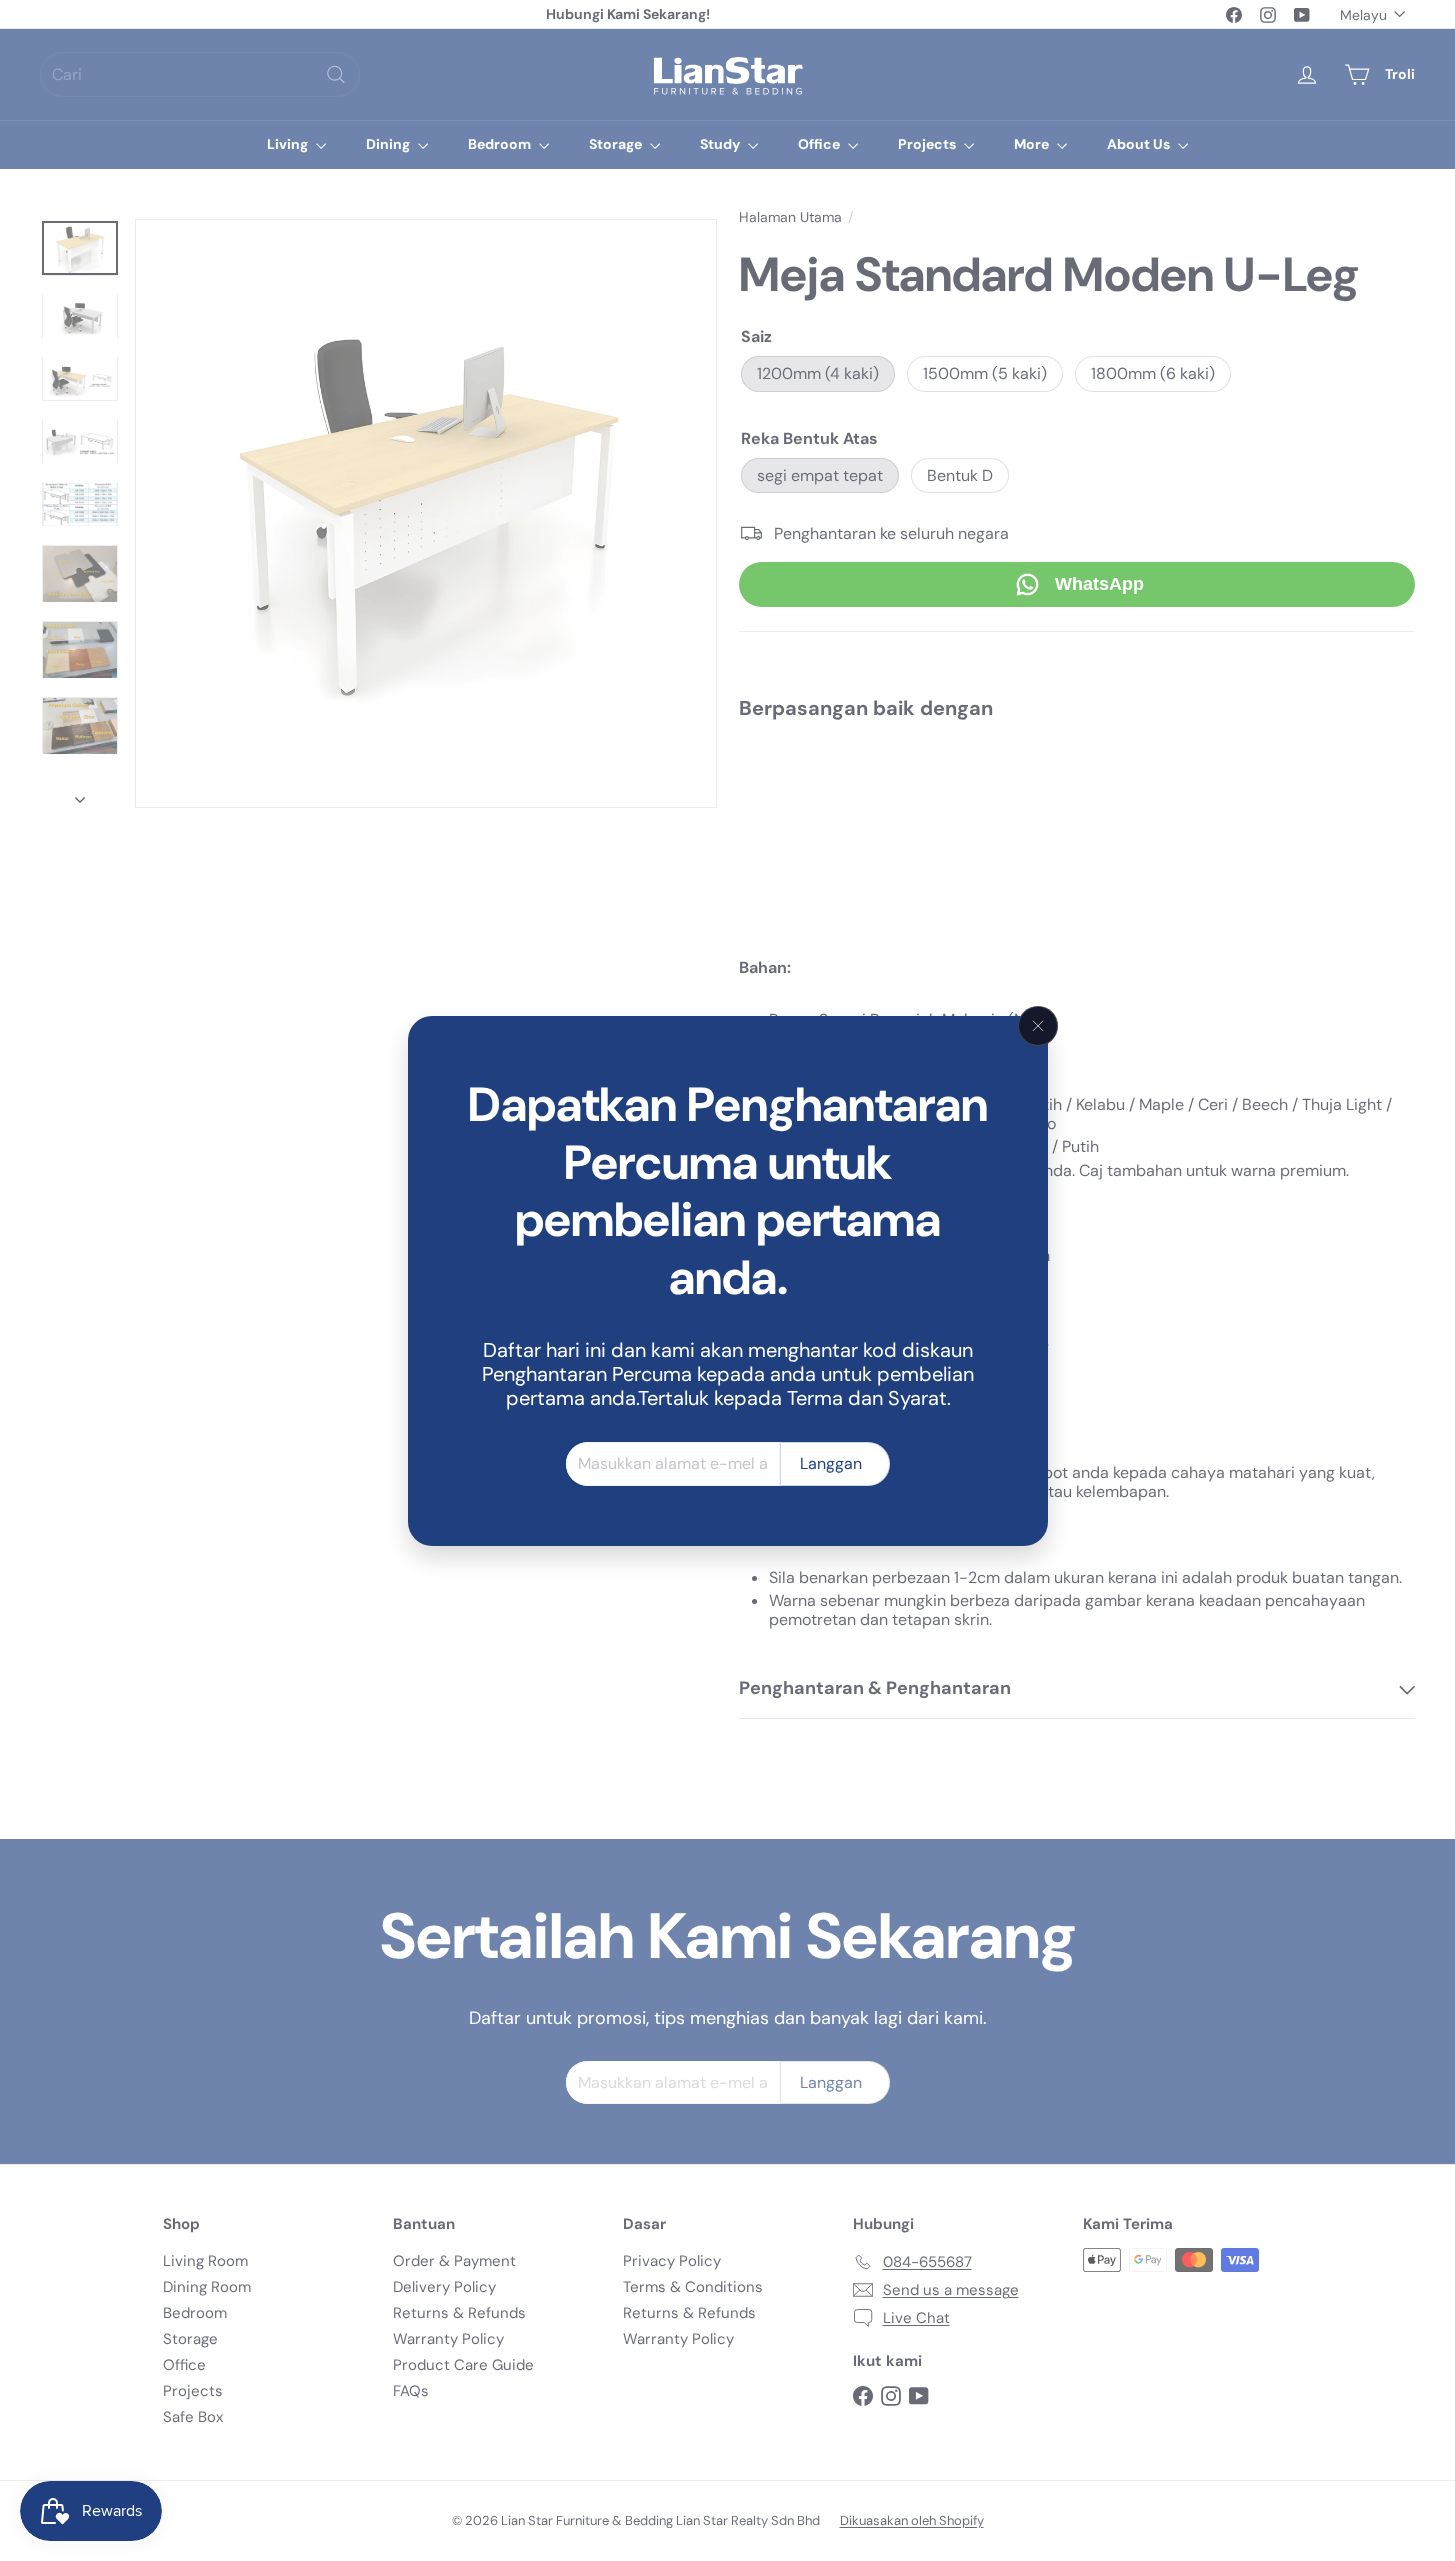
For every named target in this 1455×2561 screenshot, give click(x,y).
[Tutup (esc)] (1038, 1026)
